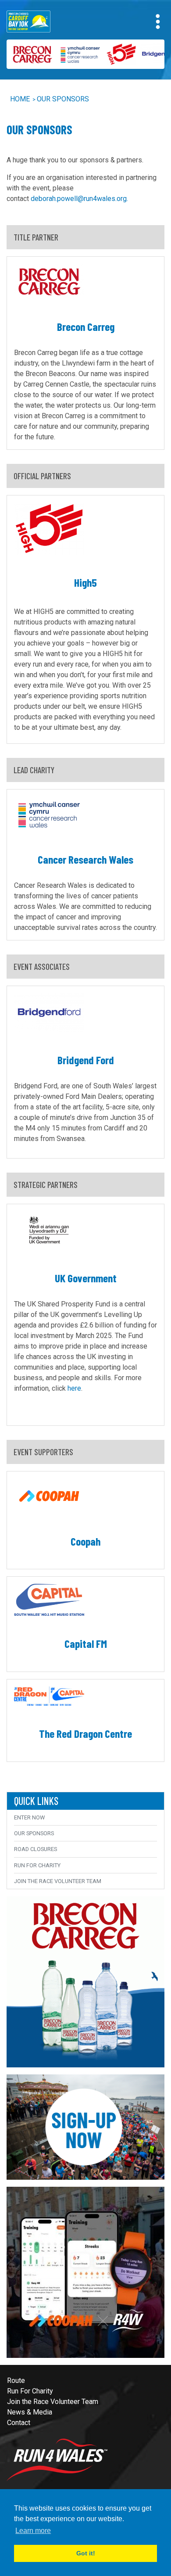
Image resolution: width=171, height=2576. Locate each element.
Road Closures (36, 1849)
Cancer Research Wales (85, 859)
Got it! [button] (86, 2553)
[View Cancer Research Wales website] (78, 54)
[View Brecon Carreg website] (30, 54)
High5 (85, 582)
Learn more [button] (33, 2531)
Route (16, 2380)
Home (20, 99)
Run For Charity (37, 1865)
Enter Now (29, 1817)
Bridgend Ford (86, 1060)
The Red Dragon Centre (85, 1733)
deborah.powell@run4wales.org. (79, 199)
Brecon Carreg (86, 326)
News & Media (30, 2412)
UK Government (86, 1278)
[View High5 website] (119, 54)
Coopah (85, 1541)
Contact (19, 2423)
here (74, 1388)
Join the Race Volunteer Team (58, 1881)
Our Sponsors (63, 99)
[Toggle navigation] (158, 22)
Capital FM (86, 1643)
